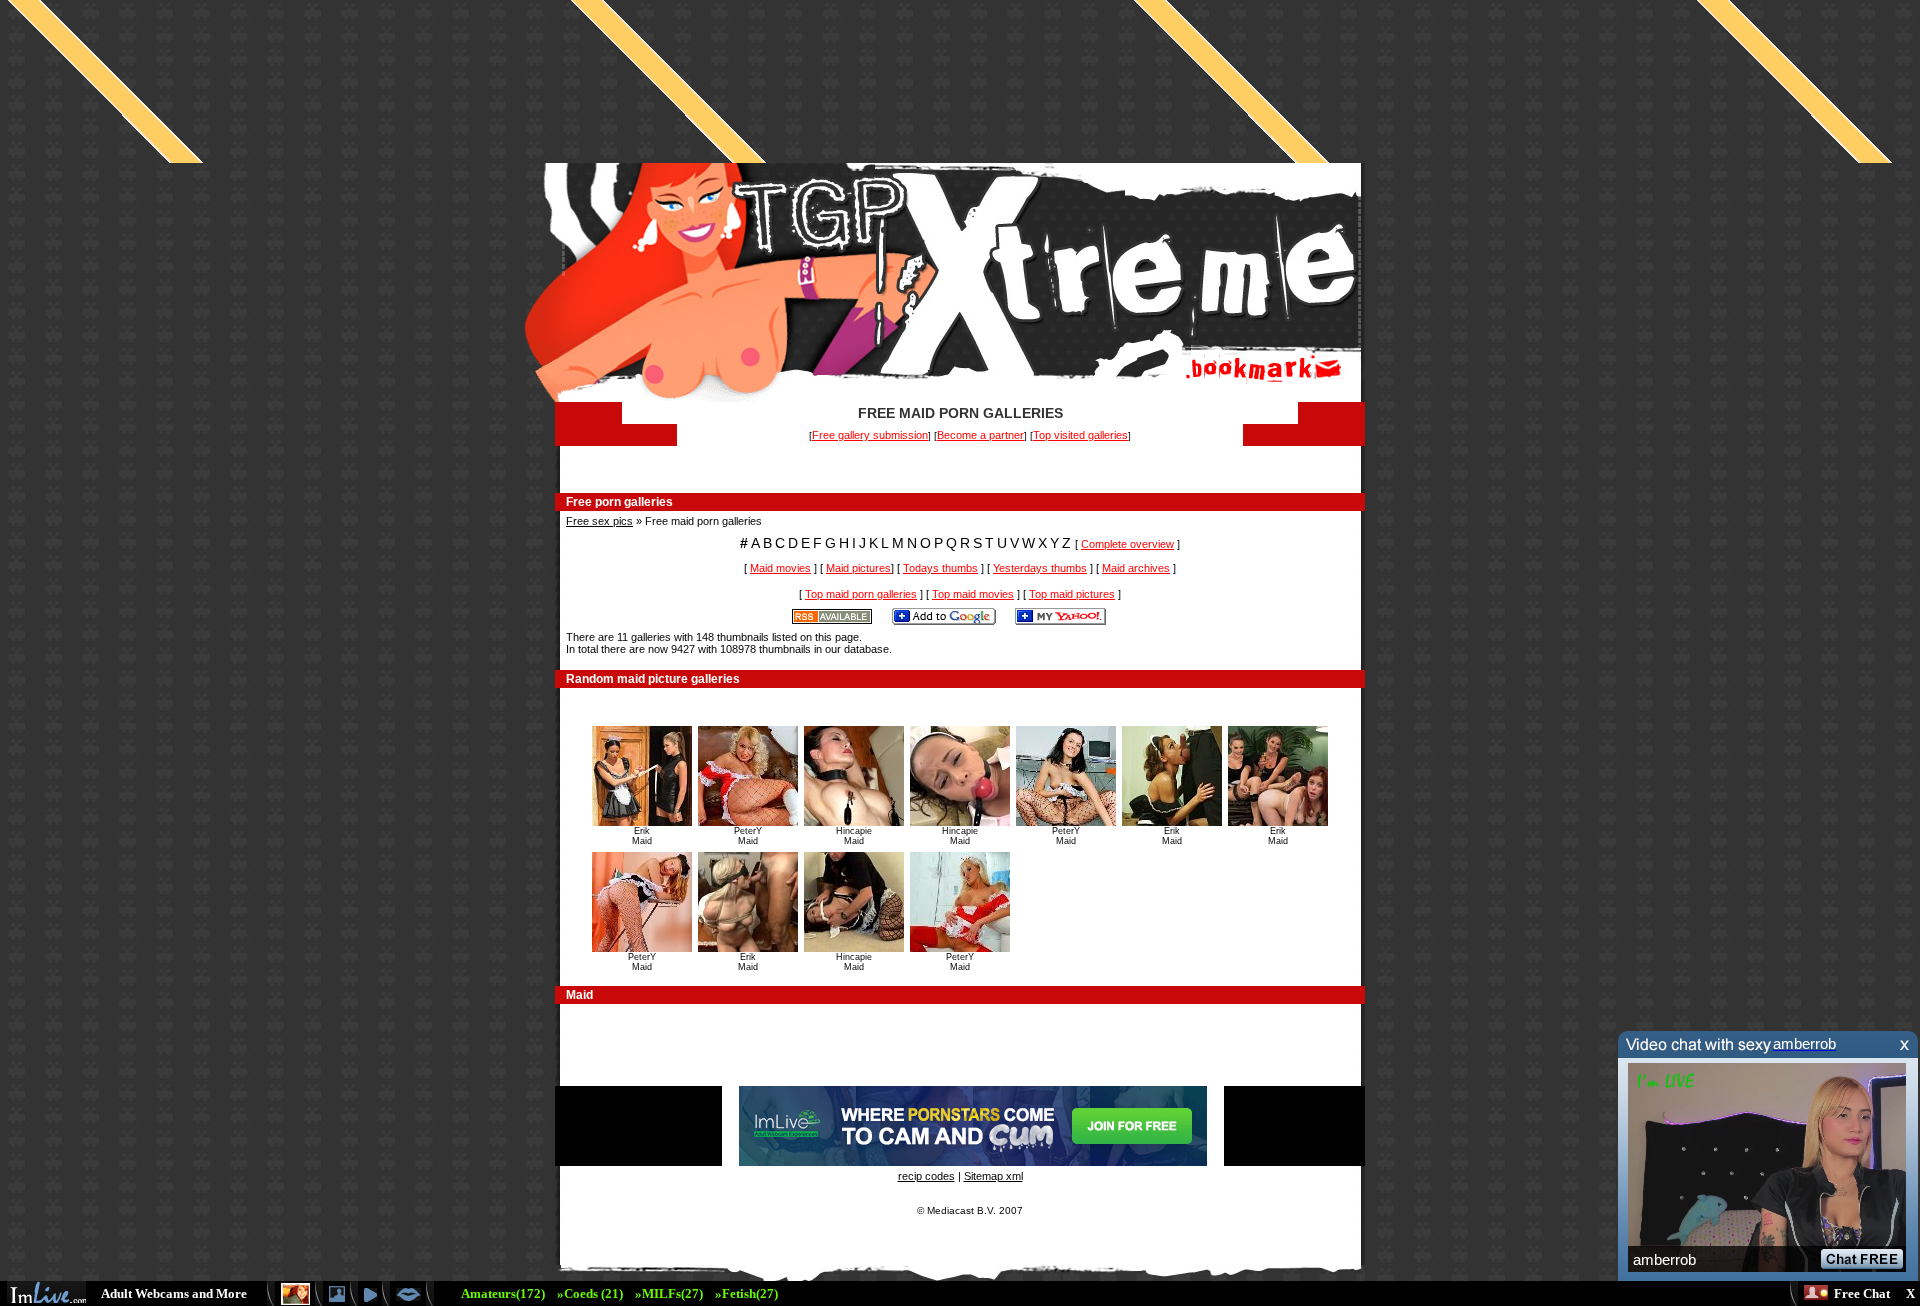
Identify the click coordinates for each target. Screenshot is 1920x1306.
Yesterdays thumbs (1040, 568)
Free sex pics (599, 521)
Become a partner (980, 435)
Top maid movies (973, 594)
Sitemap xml (993, 1176)
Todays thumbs (940, 568)
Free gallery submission (870, 435)
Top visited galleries (1080, 435)
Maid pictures (858, 568)
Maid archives (1136, 568)
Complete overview (1127, 544)
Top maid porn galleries (861, 594)
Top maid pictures (1072, 594)
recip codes (926, 1176)
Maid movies (780, 568)
